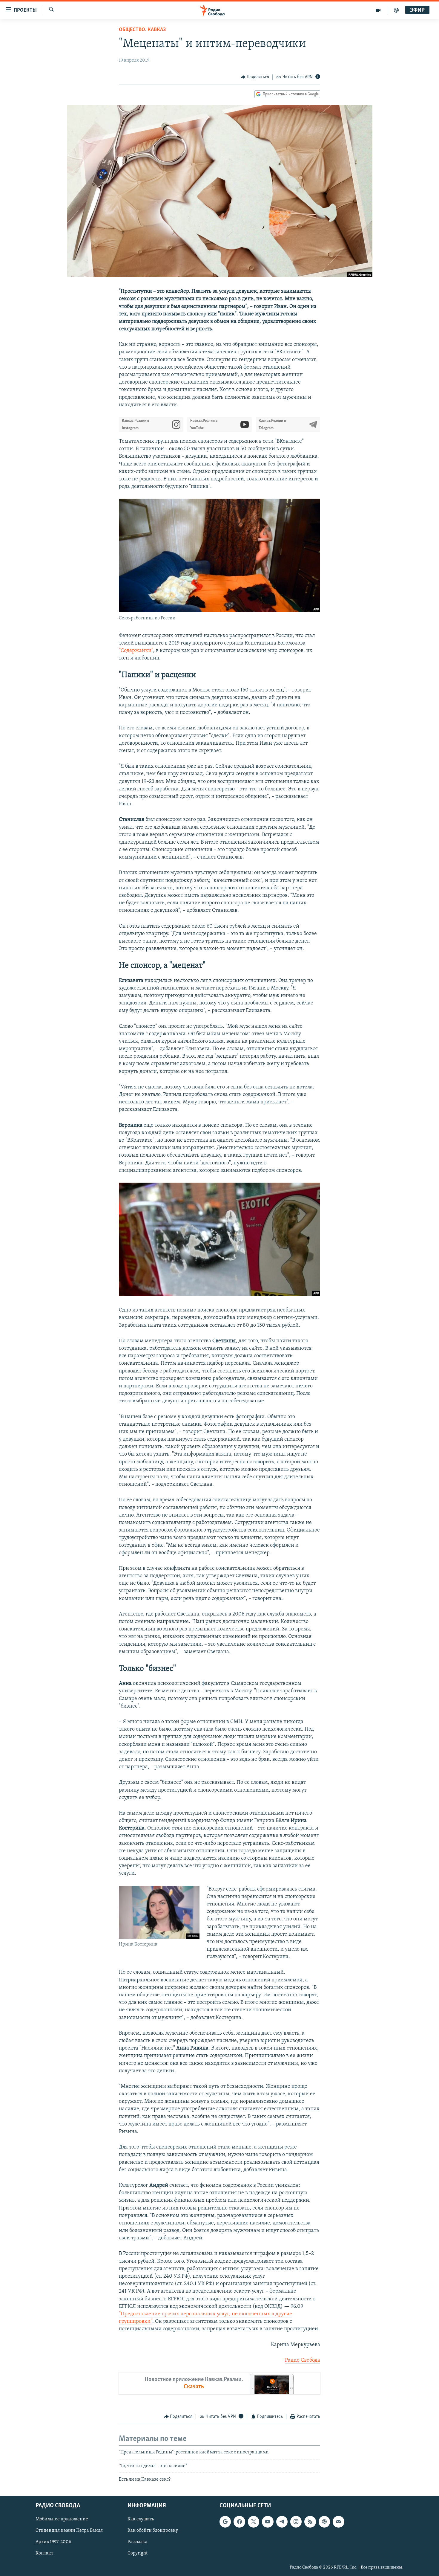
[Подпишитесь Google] (225, 2522)
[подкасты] (396, 10)
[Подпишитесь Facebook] (239, 2522)
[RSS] (310, 2522)
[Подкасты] (324, 2522)
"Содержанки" (136, 651)
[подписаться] (338, 2522)
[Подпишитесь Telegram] (282, 2522)
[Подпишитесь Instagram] (296, 2522)
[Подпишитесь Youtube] (268, 2522)
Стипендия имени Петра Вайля (69, 2531)
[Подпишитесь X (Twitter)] (254, 2522)
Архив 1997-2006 (53, 2542)
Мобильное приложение (62, 2519)
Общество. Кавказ (142, 30)
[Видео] (378, 10)
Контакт (44, 2554)
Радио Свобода (303, 2360)
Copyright (138, 2554)
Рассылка (138, 2542)
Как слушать (141, 2519)
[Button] (255, 77)
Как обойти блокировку (153, 2531)
